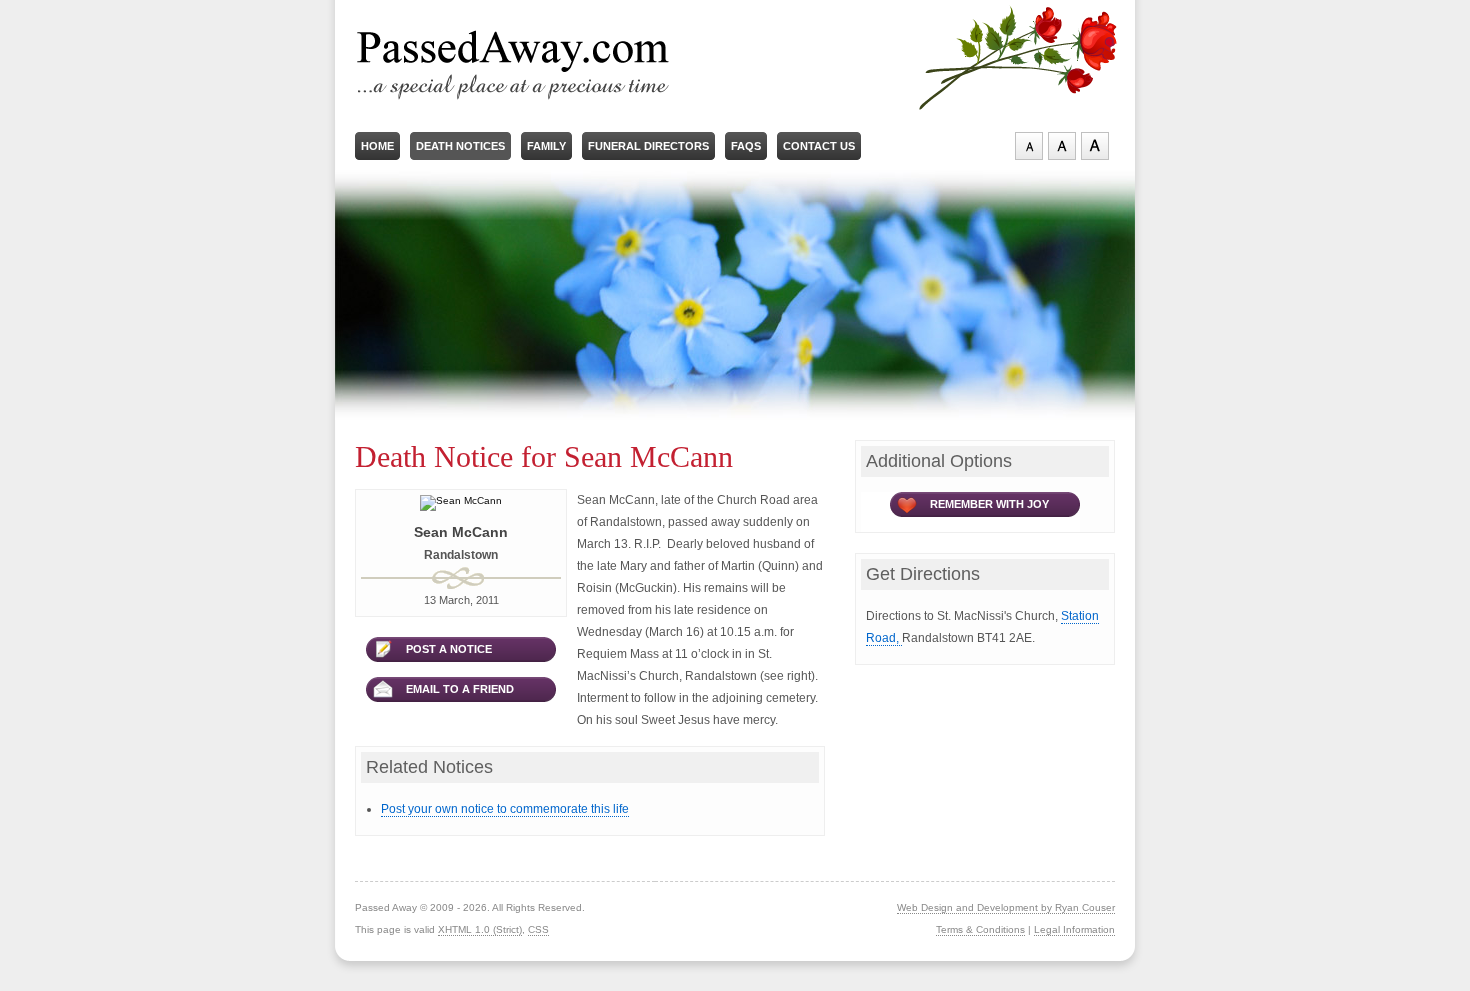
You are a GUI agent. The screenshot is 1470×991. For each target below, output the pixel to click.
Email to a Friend (460, 689)
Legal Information (1074, 929)
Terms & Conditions (980, 929)
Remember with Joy (989, 504)
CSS (538, 929)
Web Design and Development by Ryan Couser (1006, 907)
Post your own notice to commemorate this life (505, 809)
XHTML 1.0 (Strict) (480, 929)
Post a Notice (449, 649)
